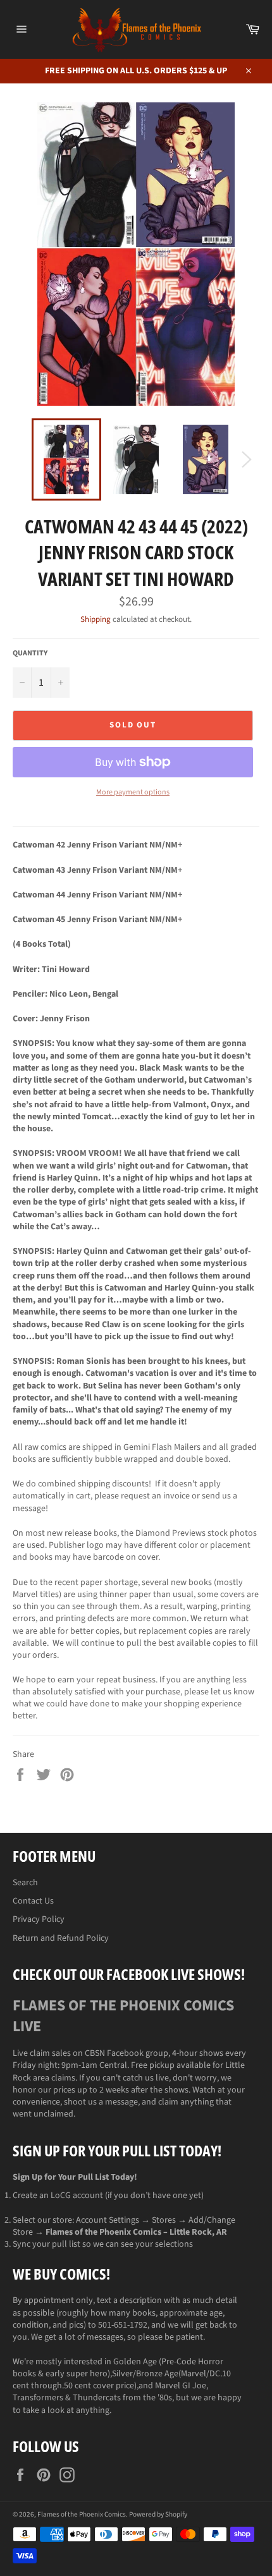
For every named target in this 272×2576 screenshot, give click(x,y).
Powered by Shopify (158, 2514)
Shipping (96, 619)
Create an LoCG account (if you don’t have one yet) (108, 2196)
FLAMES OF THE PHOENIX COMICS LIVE (123, 2016)
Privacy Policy (39, 1919)
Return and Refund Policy (61, 1938)
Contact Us (33, 1901)
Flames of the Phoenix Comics (82, 2514)
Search (25, 1883)
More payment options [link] (133, 793)
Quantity (30, 653)
